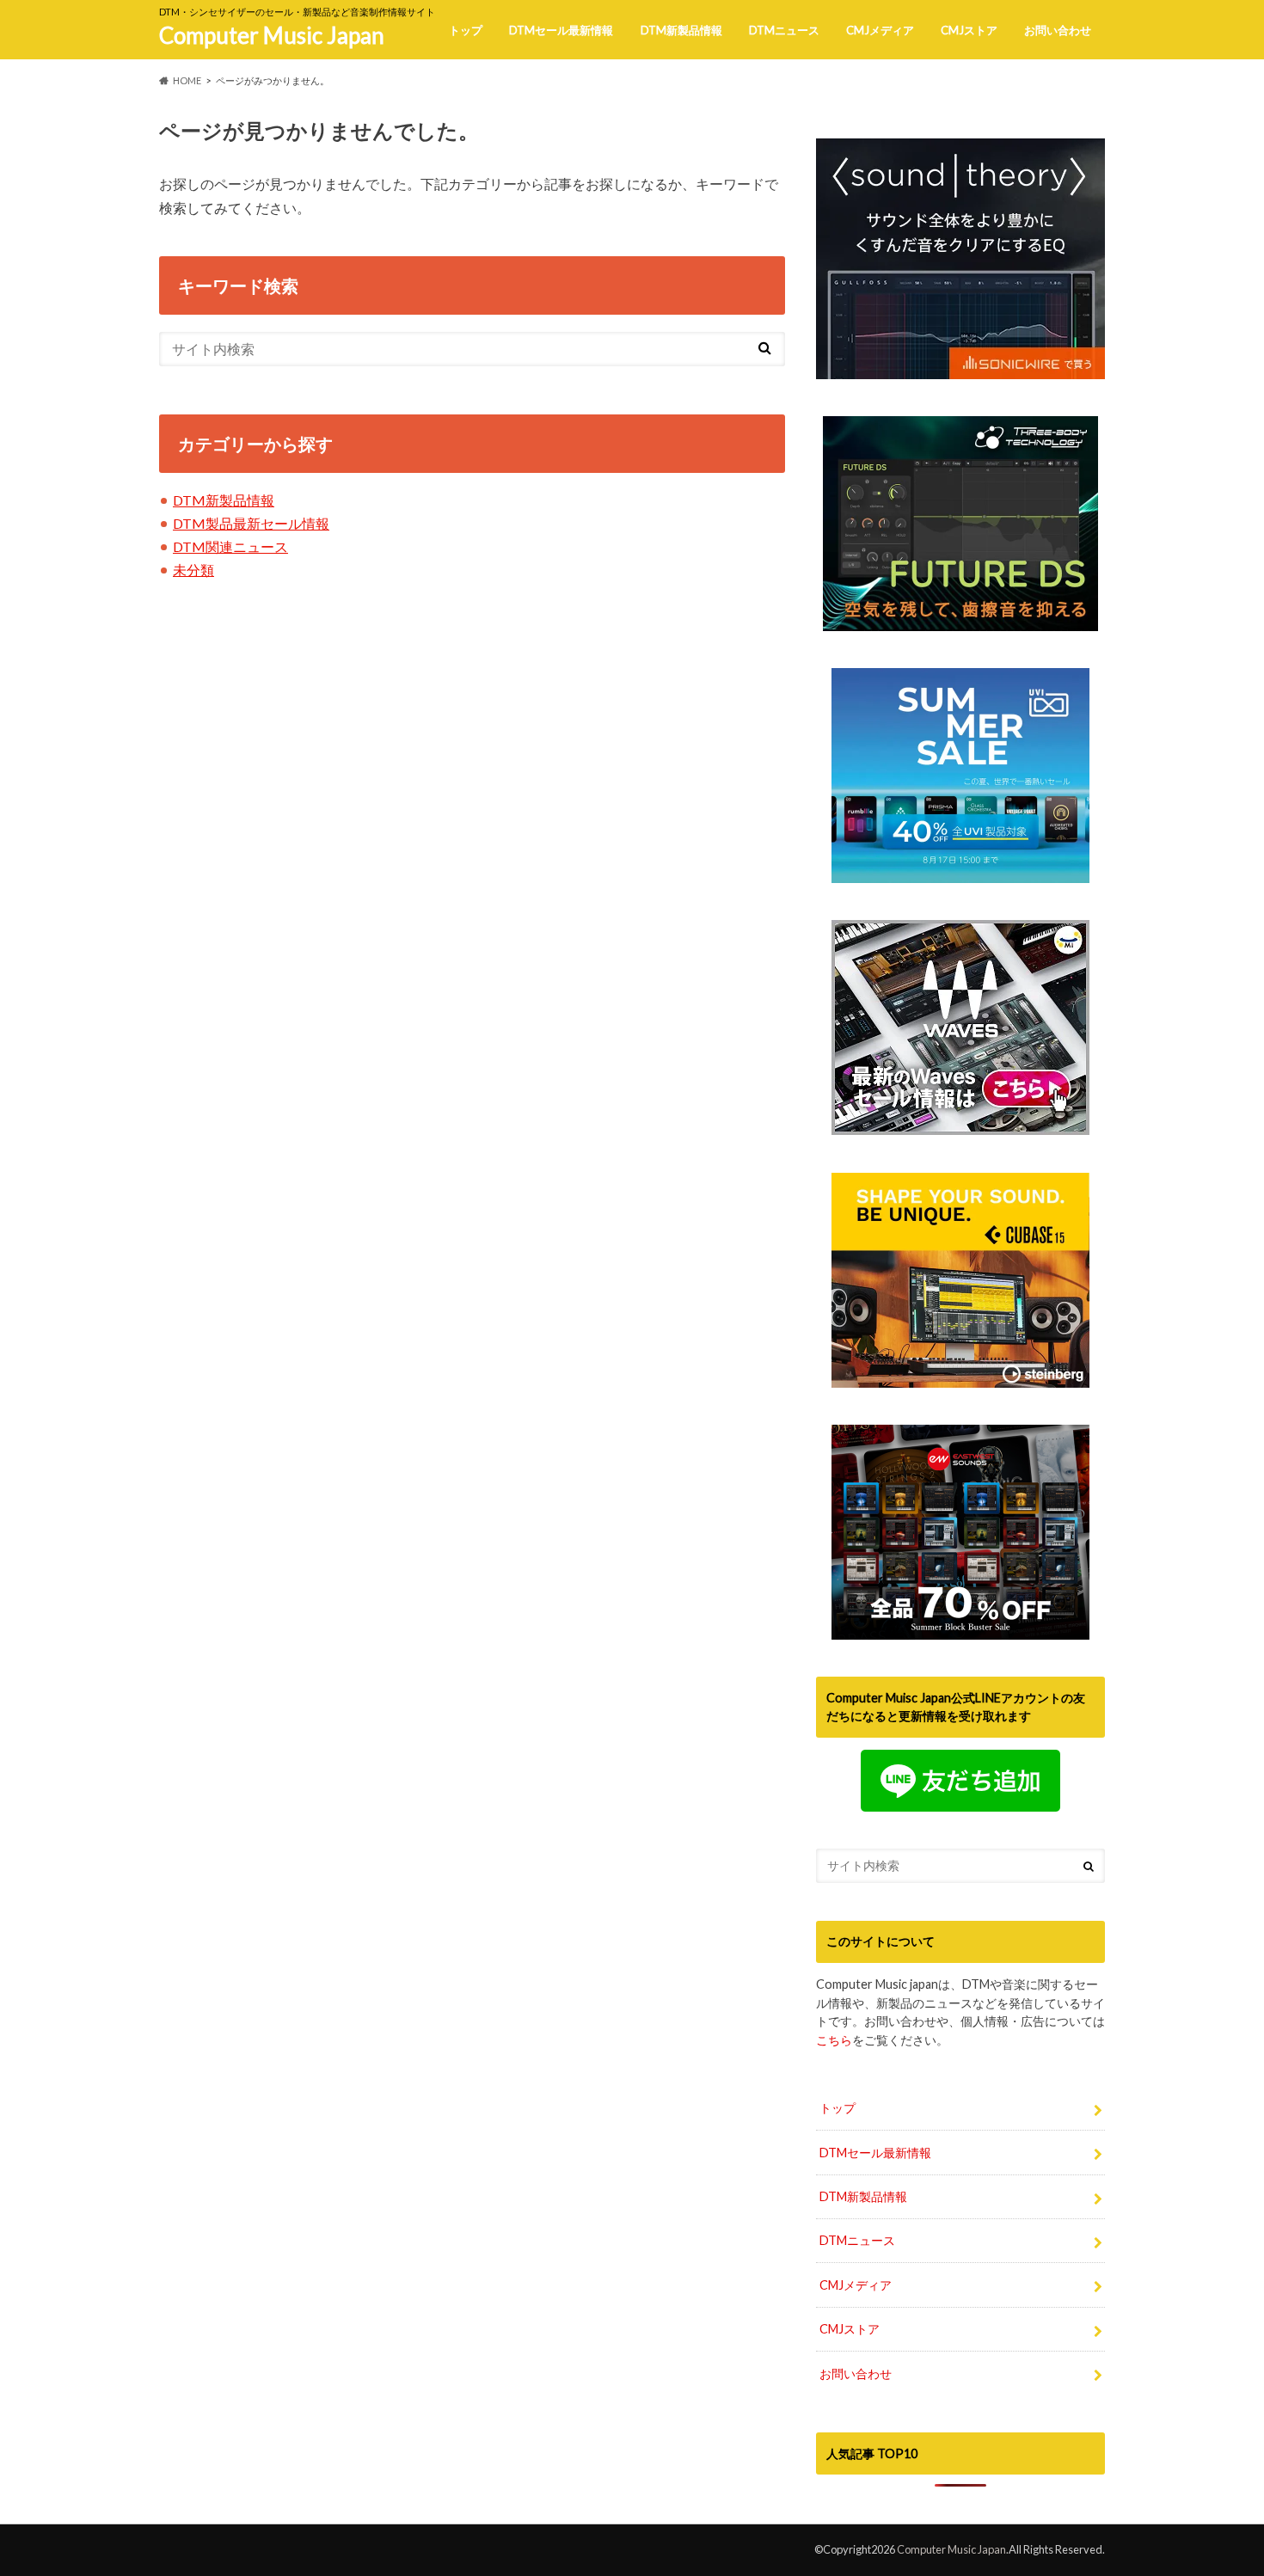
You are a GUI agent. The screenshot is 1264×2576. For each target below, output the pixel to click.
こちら (834, 2040)
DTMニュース (784, 30)
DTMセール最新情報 (561, 30)
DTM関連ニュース (230, 546)
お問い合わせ (1058, 30)
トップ (466, 30)
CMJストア (969, 30)
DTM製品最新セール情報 (251, 523)
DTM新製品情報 (681, 30)
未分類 (193, 570)
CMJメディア (880, 30)
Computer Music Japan (272, 35)
